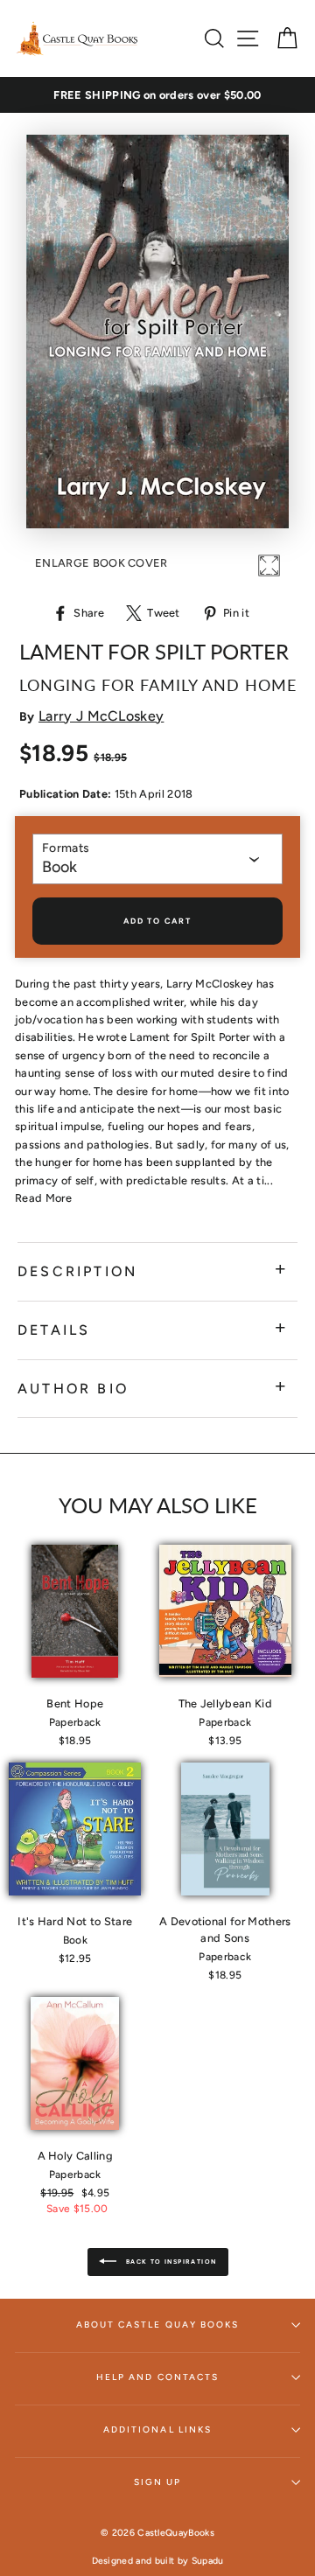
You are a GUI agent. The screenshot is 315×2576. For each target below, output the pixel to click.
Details (54, 1330)
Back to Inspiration (170, 2262)
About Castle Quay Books (157, 2325)
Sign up (157, 2482)
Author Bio (73, 1389)
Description (77, 1271)
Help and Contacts (157, 2377)
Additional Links (157, 2429)
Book (59, 867)
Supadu (208, 2561)
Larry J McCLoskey (101, 716)
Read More (43, 1198)
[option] (157, 95)
